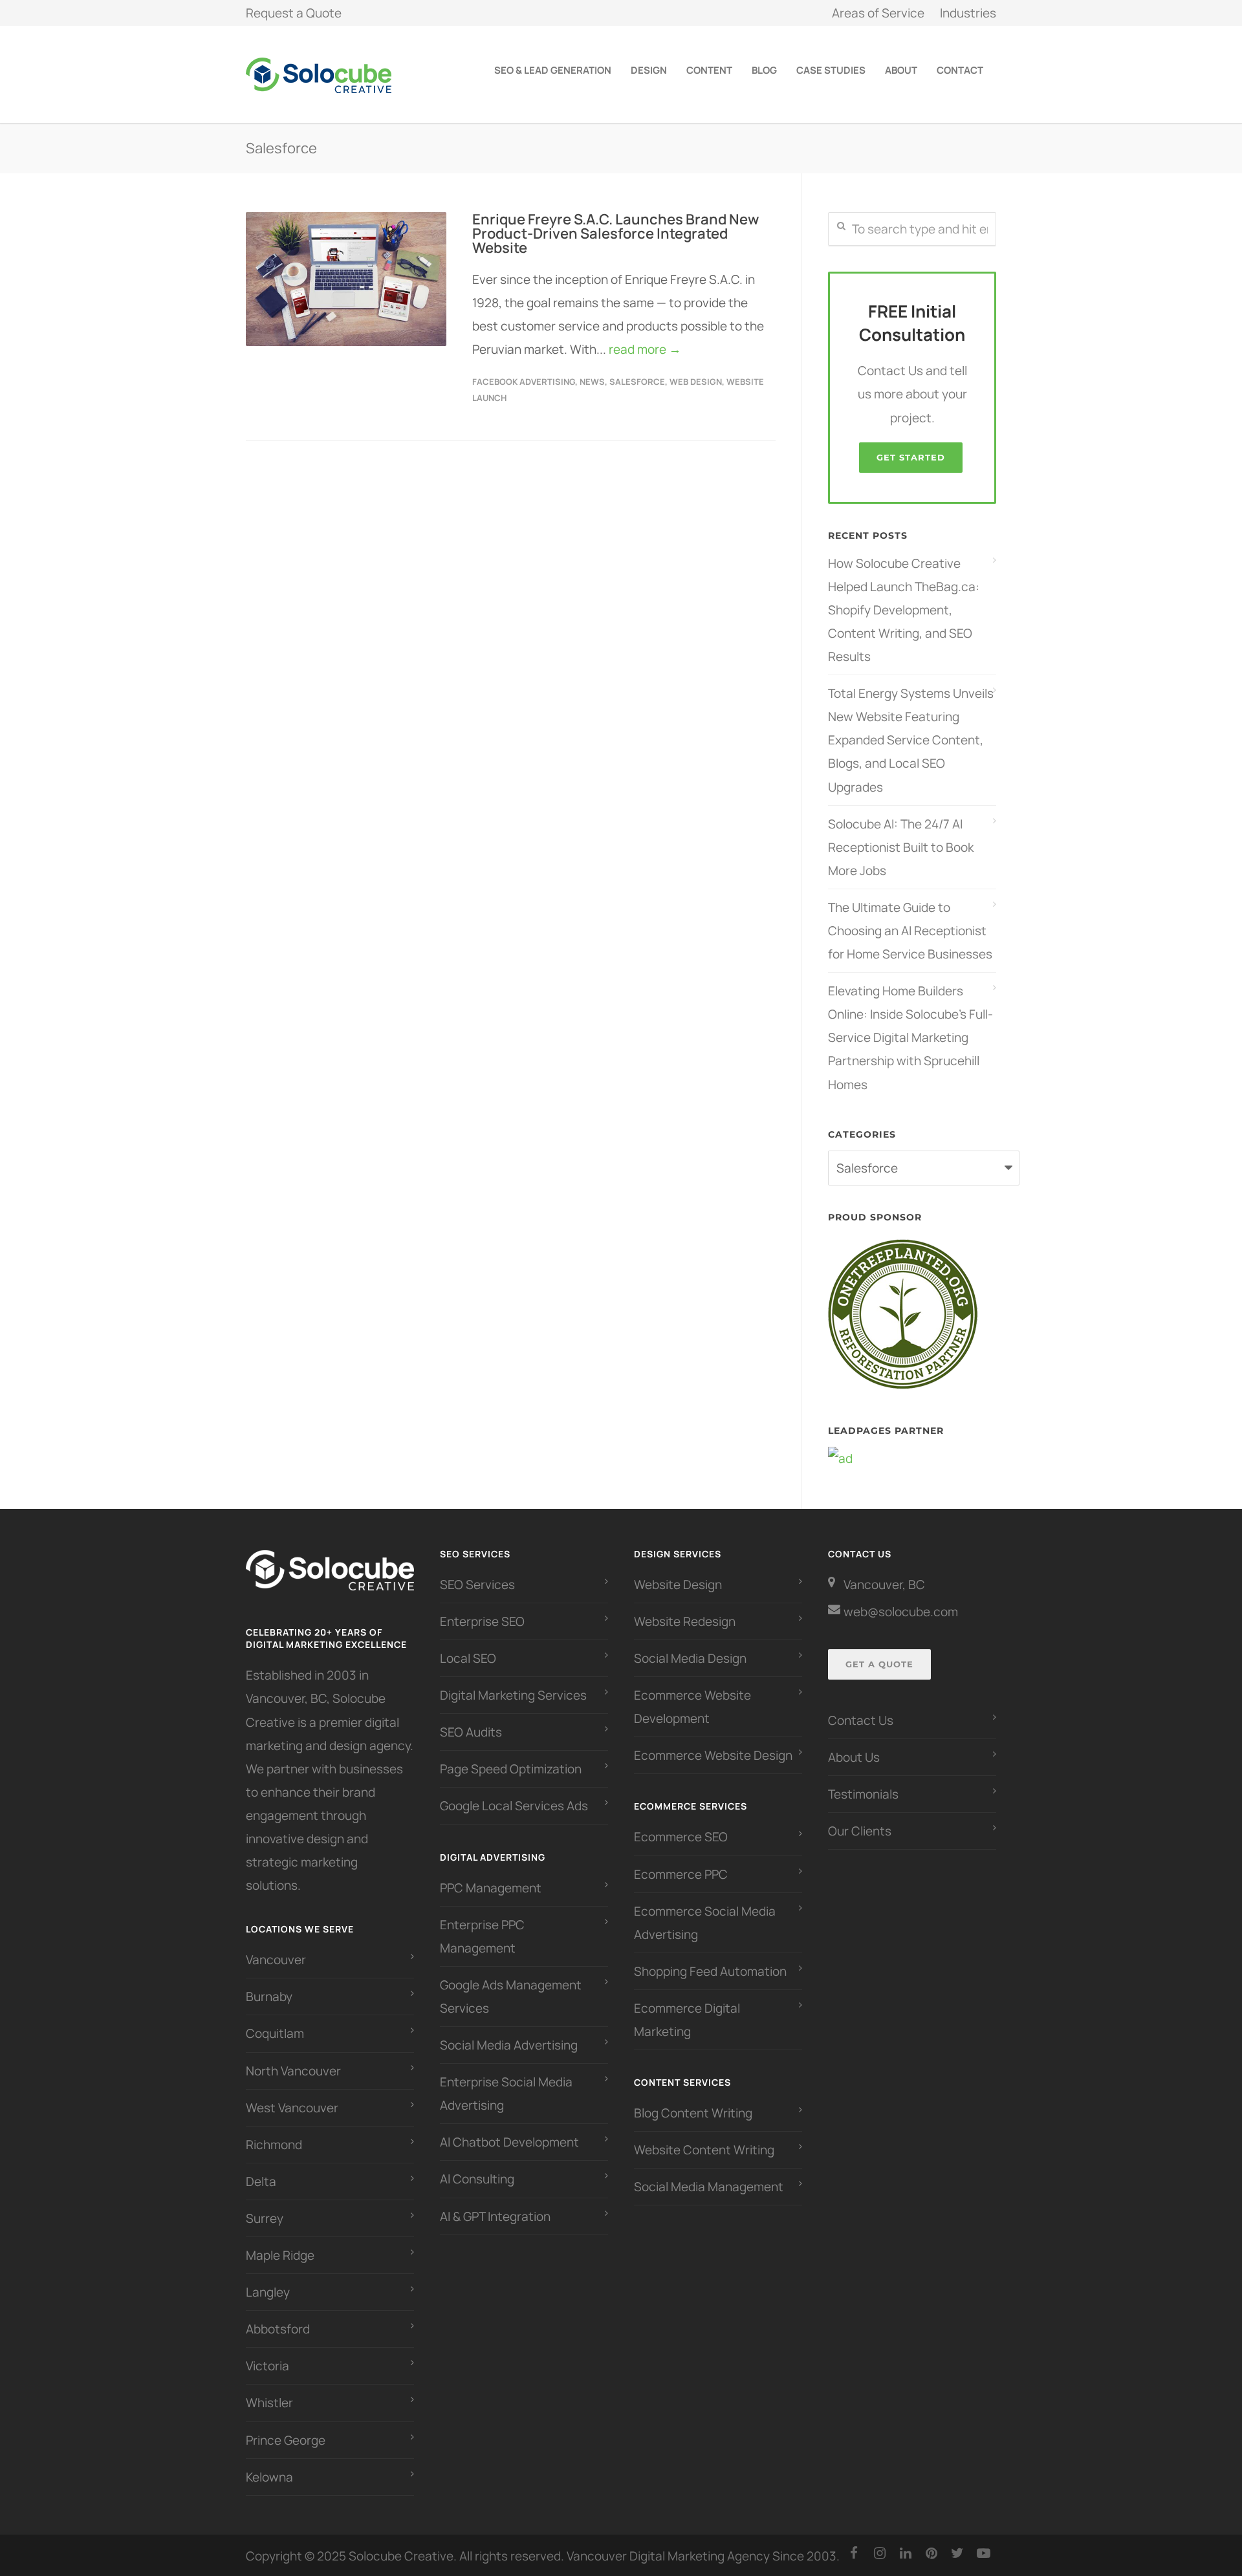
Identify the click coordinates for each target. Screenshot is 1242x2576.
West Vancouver (292, 2108)
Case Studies (831, 70)
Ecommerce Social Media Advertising (705, 1923)
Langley (268, 2292)
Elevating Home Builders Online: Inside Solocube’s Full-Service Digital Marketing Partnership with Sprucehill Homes (910, 1037)
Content (709, 70)
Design (649, 70)
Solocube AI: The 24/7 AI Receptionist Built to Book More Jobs (901, 847)
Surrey (265, 2218)
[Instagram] (880, 2553)
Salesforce (637, 382)
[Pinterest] (931, 2553)
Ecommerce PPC (682, 1874)
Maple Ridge (280, 2255)
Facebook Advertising (524, 382)
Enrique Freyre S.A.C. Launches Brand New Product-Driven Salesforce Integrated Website (616, 233)
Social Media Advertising (509, 2045)
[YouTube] (983, 2553)
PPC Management (491, 1888)
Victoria (267, 2366)
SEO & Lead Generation (553, 70)
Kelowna (269, 2477)
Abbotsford (278, 2329)
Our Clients (860, 1831)
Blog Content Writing (693, 2113)
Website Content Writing (704, 2150)
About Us (854, 1757)
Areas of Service (878, 13)
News (592, 382)
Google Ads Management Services (511, 1997)
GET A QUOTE (879, 1664)
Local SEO (468, 1658)
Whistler (269, 2403)
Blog (764, 70)
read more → (645, 349)
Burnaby (269, 1997)
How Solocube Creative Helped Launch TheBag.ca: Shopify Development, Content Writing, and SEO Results (904, 610)
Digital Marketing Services (513, 1695)
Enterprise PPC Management (482, 1936)
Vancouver (276, 1960)
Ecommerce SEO (681, 1837)
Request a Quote (294, 13)
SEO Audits (471, 1732)
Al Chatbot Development (509, 2142)
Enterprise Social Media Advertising (506, 2094)
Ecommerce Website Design (713, 1755)
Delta (261, 2181)
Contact (960, 70)
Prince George (286, 2440)
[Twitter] (957, 2553)
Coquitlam (275, 2033)
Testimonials (863, 1794)
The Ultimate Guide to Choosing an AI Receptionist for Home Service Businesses (910, 931)
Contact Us (861, 1720)
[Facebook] (854, 2553)
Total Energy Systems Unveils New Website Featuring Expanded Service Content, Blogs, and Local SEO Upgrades (911, 740)
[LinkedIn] (906, 2553)
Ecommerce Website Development (692, 1707)
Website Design (678, 1585)
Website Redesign (685, 1621)
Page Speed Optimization (511, 1769)
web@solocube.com (901, 1612)
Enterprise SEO (482, 1621)
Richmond (274, 2145)
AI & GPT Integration (495, 2216)
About (901, 70)
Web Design (696, 382)
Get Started (911, 457)
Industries (968, 13)
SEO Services (477, 1585)
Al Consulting (477, 2179)
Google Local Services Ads (514, 1806)
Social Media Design (690, 1658)
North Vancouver (293, 2071)
